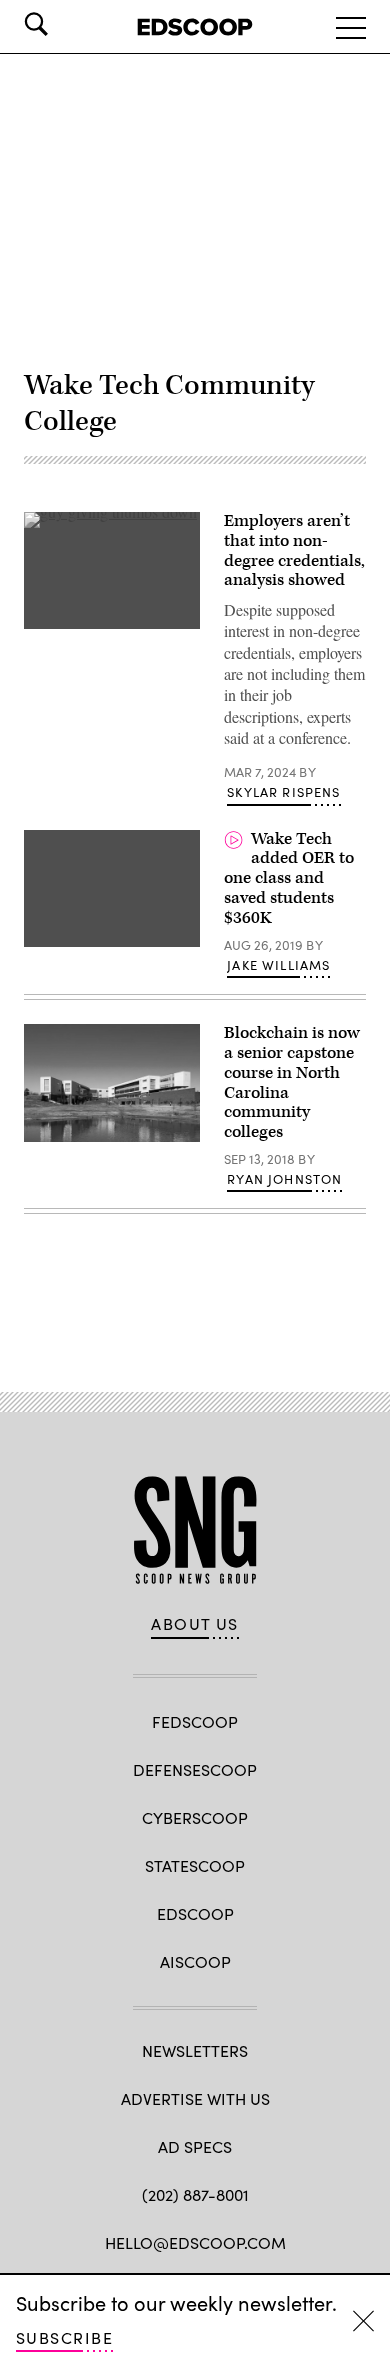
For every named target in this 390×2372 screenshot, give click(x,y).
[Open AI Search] (64, 24)
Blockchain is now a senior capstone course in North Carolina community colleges (292, 1082)
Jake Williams (278, 965)
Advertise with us (195, 2098)
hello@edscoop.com (195, 2242)
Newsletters (195, 2050)
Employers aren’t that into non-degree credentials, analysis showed (294, 550)
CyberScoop (195, 1817)
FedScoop (195, 1721)
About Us (195, 1624)
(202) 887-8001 (195, 2194)
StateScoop (195, 1865)
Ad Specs (195, 2146)
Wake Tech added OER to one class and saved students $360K (289, 878)
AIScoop (195, 1961)
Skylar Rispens (283, 792)
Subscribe (64, 2337)
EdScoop (195, 1913)
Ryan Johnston (284, 1179)
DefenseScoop (195, 1769)
